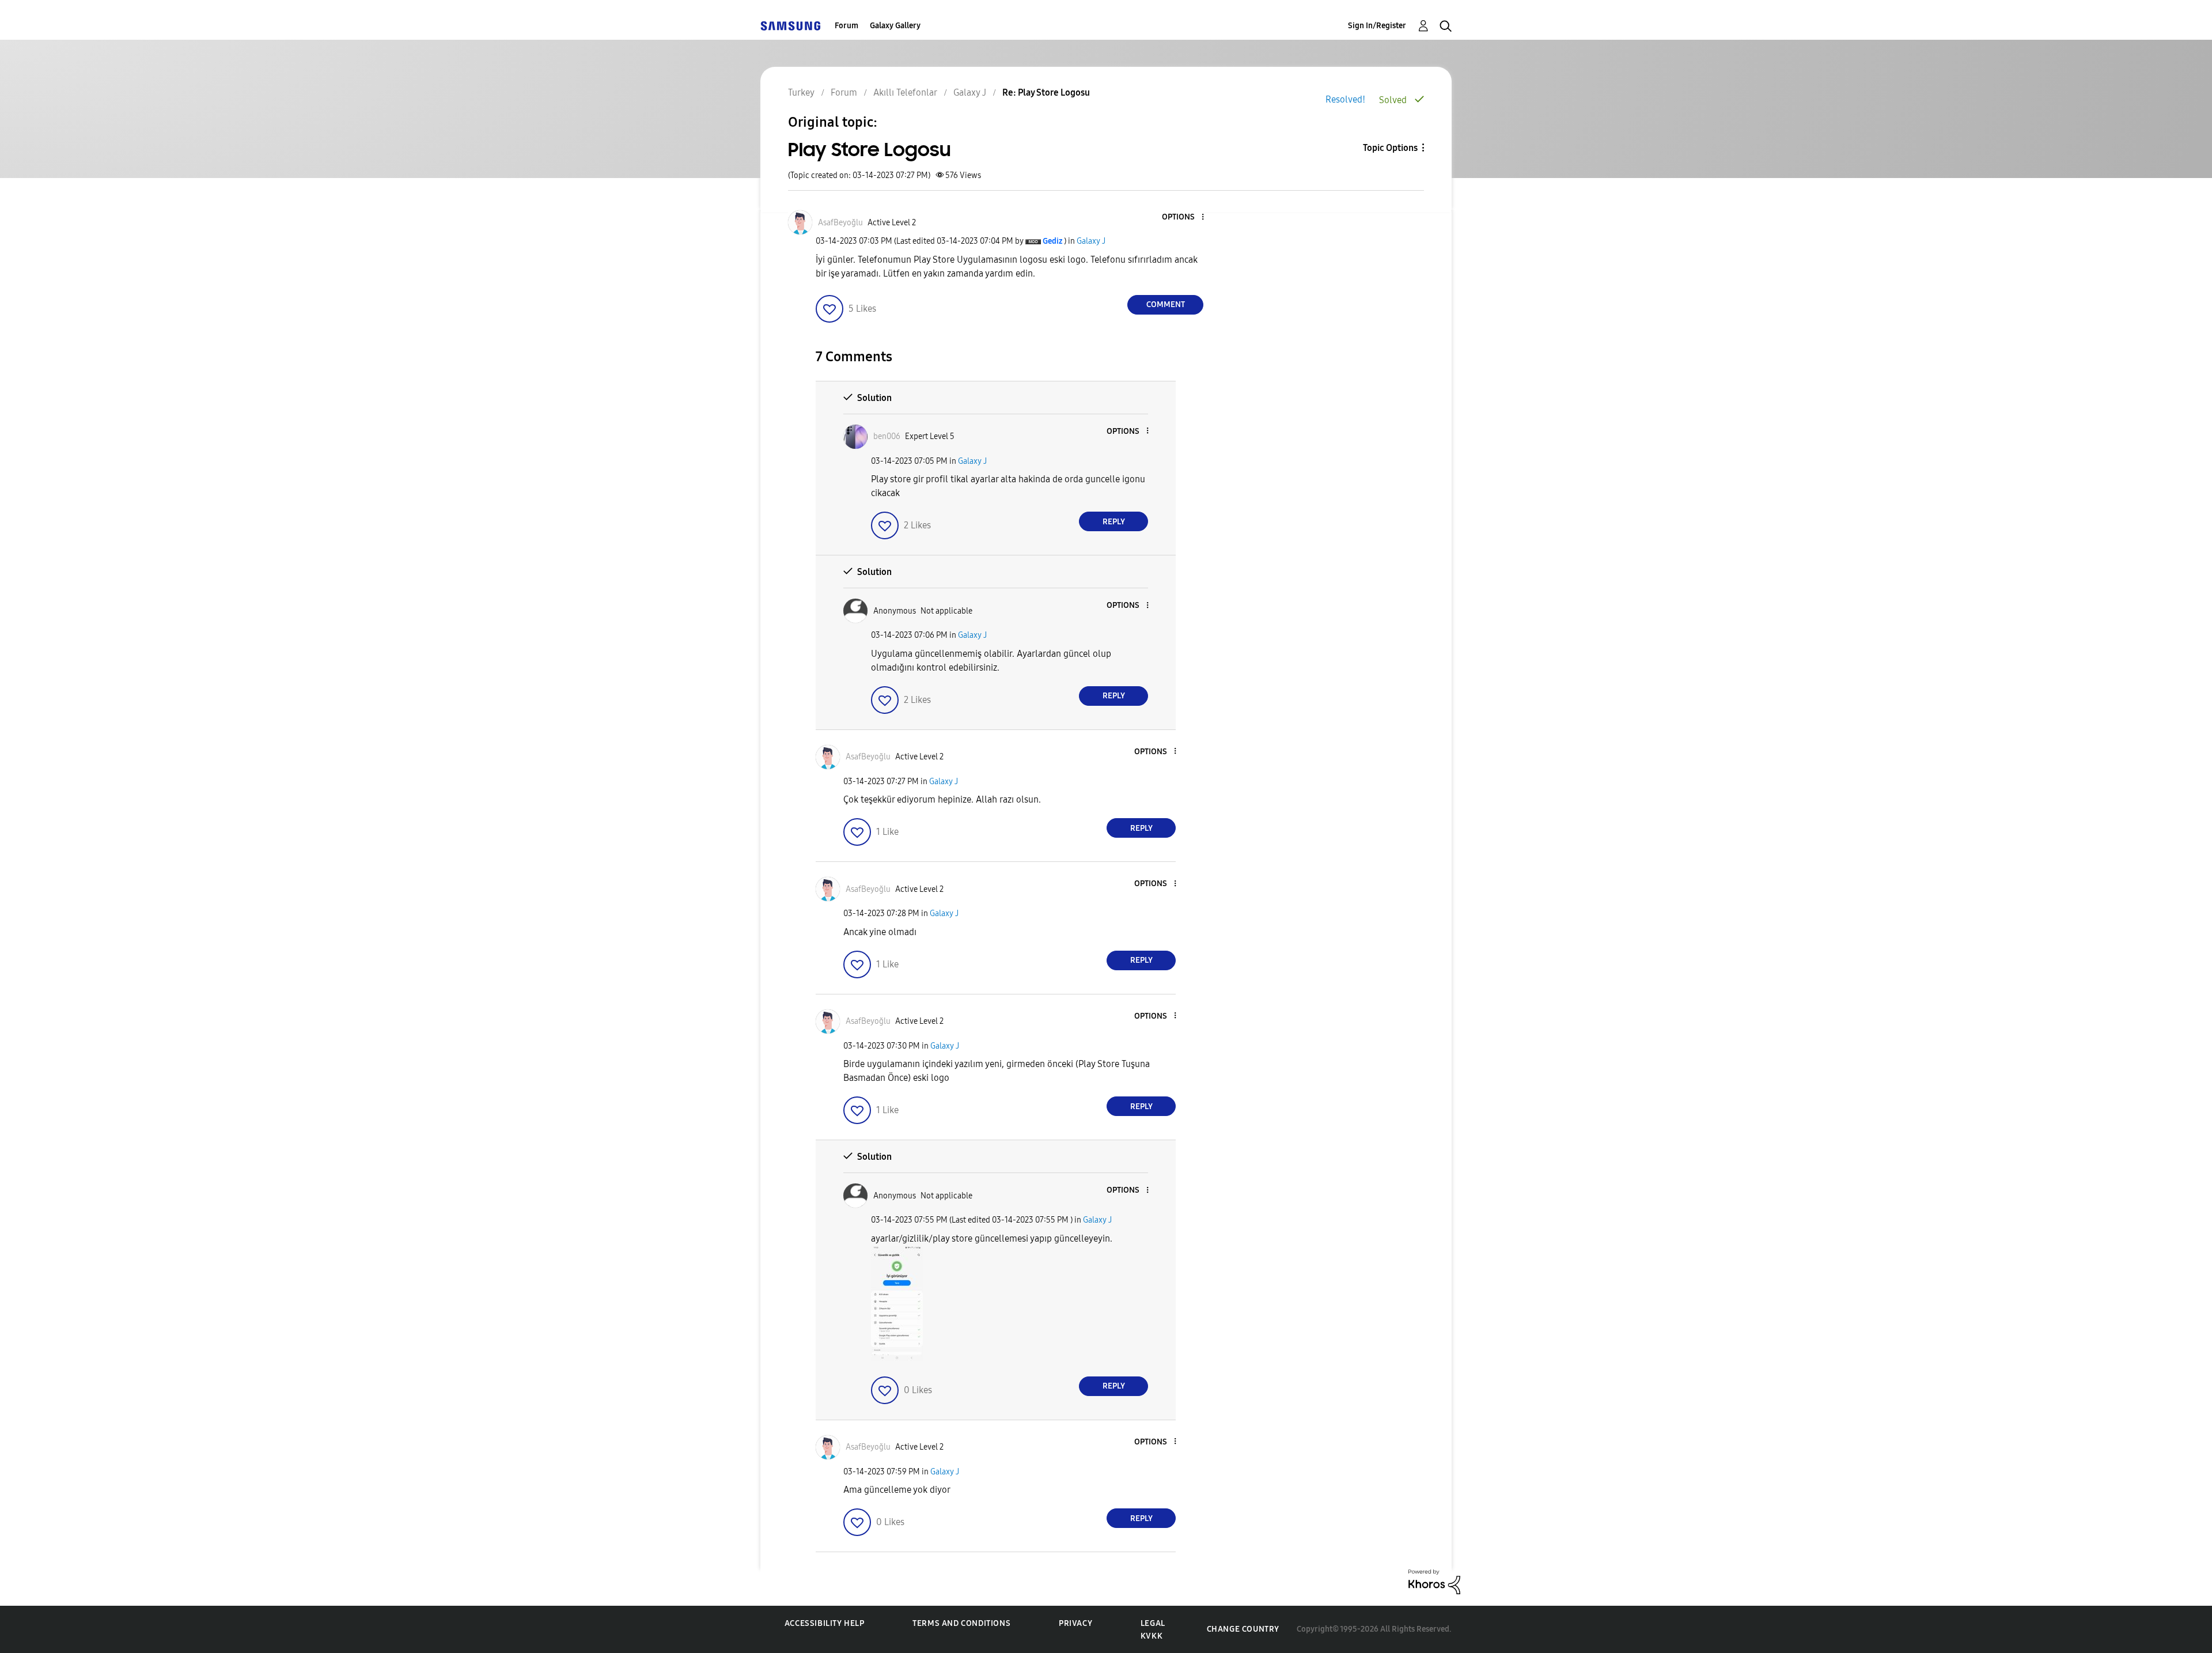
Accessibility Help (825, 1623)
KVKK (1152, 1636)
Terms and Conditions (961, 1623)
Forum (846, 26)
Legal (1153, 1623)
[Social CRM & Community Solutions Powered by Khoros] (1434, 1581)
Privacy (1075, 1623)
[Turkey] (790, 26)
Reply (1114, 522)
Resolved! (1345, 99)
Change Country (1243, 1629)
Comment (1166, 304)
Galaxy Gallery (895, 26)
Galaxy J (1091, 241)
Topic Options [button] (1390, 148)
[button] (1184, 217)
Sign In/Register (1377, 26)
